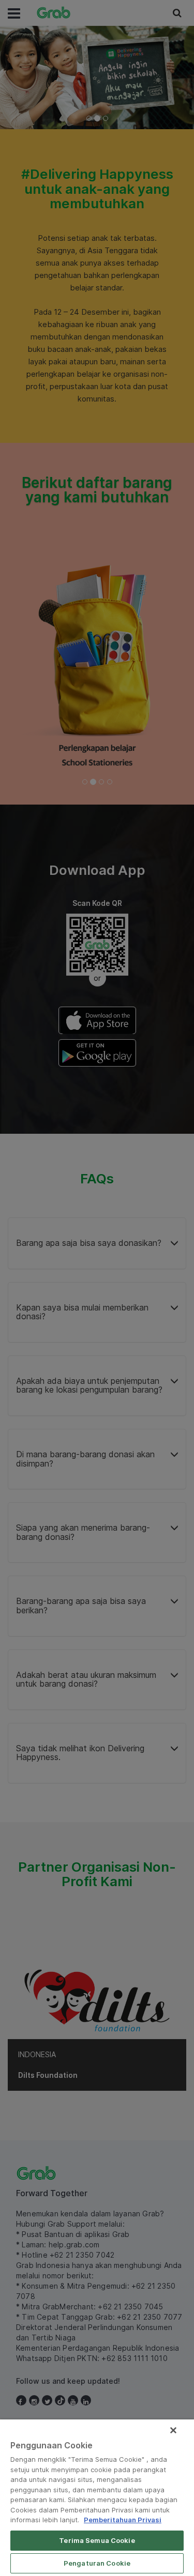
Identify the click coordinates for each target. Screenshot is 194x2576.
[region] (97, 2498)
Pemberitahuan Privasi (123, 2520)
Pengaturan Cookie (97, 2563)
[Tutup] (173, 2430)
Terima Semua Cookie (97, 2540)
